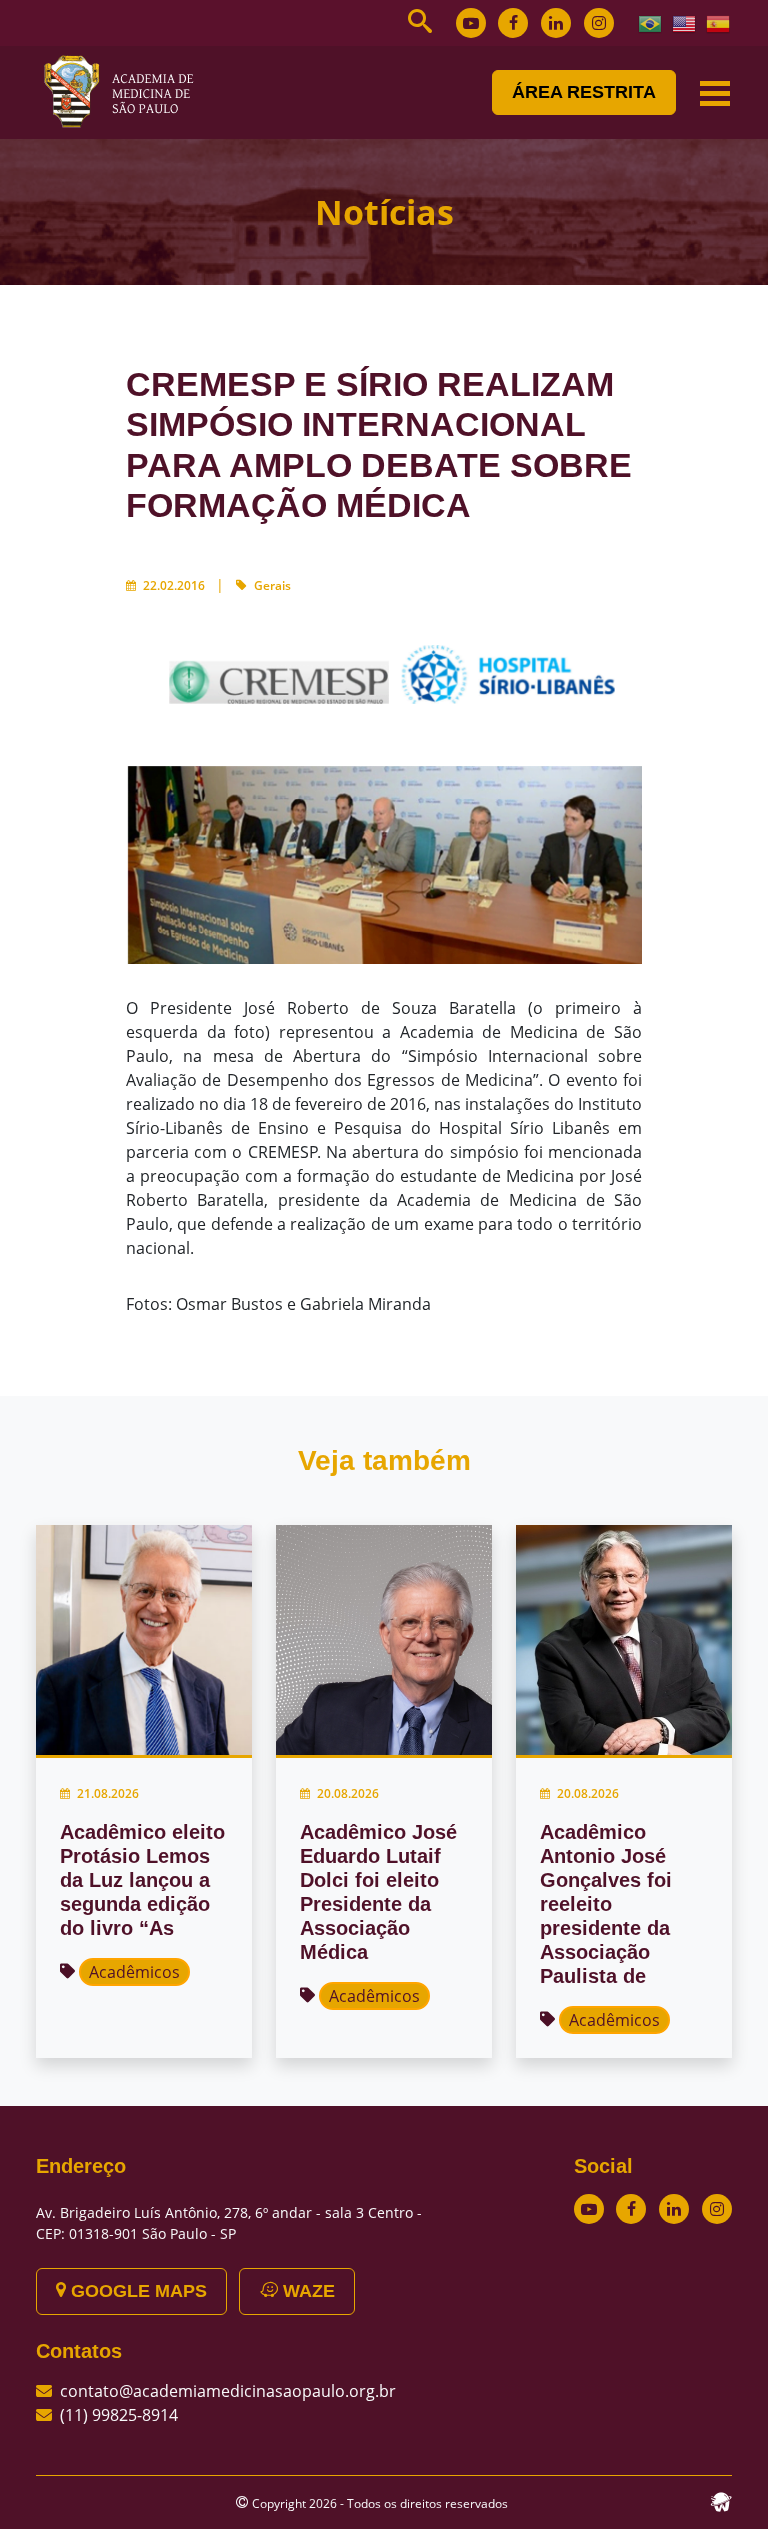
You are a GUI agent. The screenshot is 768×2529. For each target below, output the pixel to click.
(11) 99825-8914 (119, 2415)
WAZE (306, 2291)
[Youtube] (471, 23)
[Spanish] (719, 22)
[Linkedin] (556, 23)
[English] (685, 22)
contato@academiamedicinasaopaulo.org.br (228, 2391)
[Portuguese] (651, 22)
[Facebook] (513, 23)
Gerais (272, 585)
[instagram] (599, 23)
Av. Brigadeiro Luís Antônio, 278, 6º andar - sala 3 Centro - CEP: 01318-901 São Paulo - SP (229, 2223)
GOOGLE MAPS (136, 2291)
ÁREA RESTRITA (584, 92)
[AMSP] (126, 91)
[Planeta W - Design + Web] (721, 2500)
